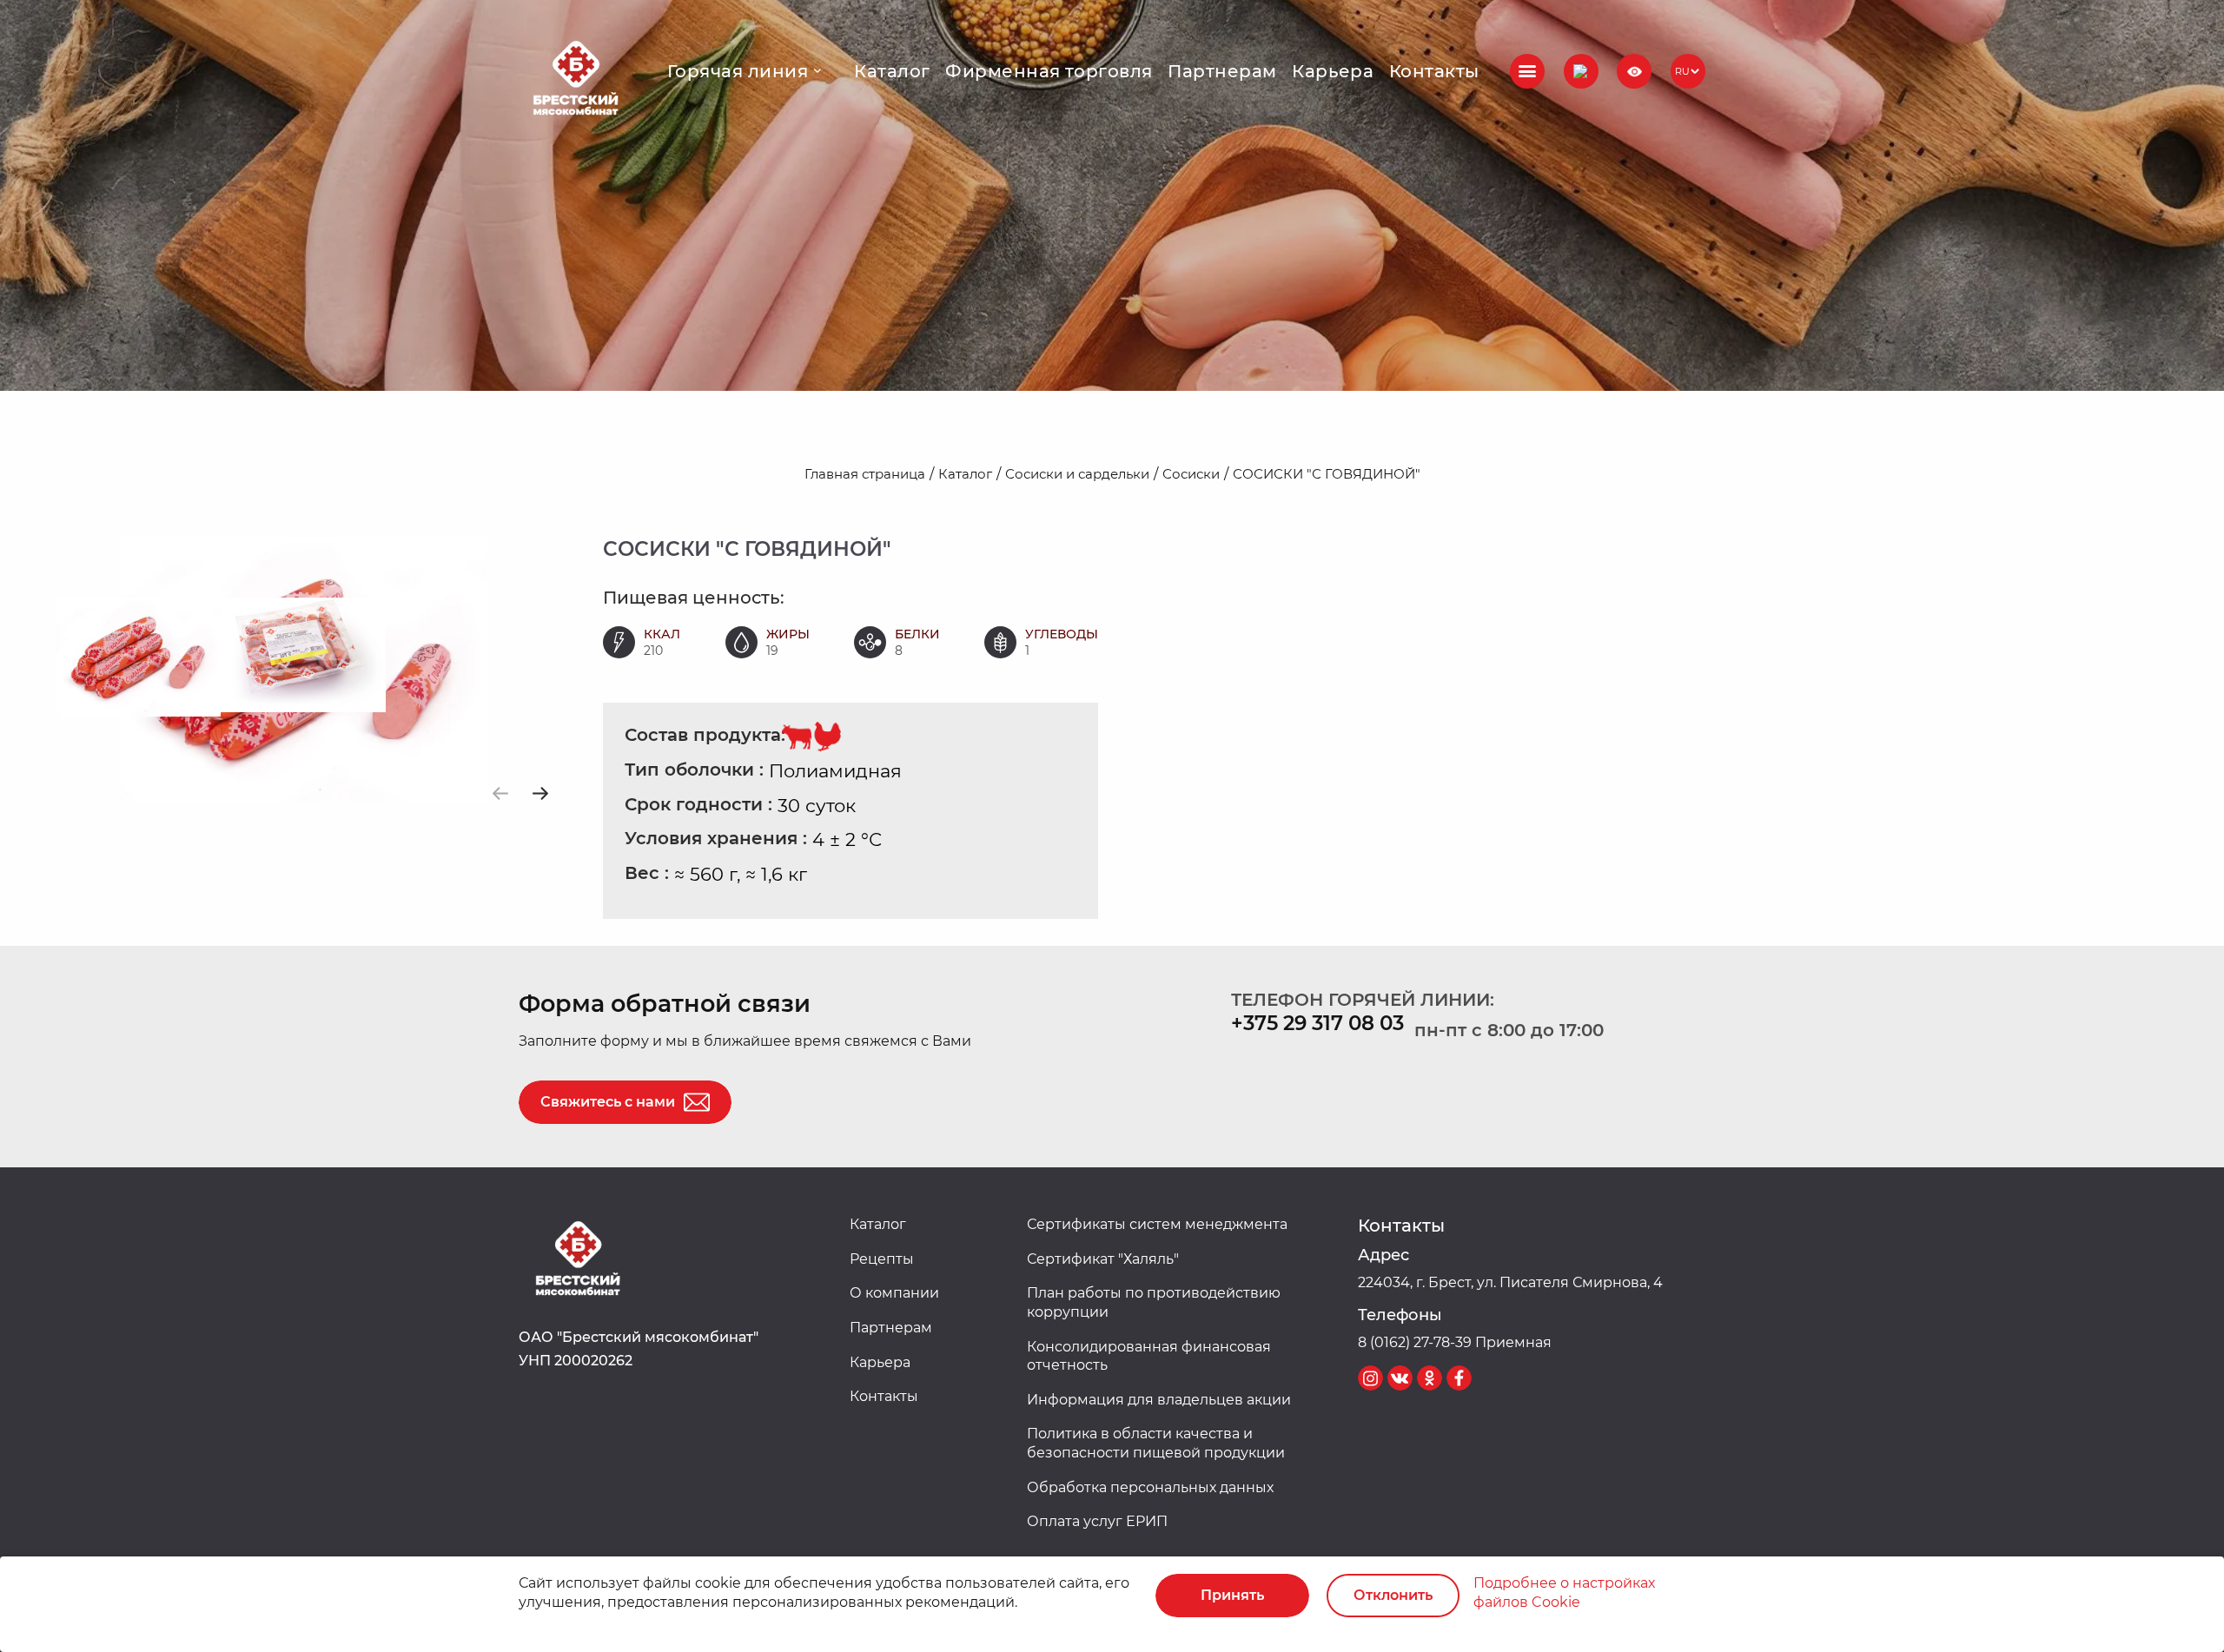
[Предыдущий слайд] (501, 793)
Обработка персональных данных (1150, 1487)
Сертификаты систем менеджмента (1157, 1224)
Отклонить (1393, 1595)
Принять (1232, 1595)
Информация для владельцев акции (1159, 1400)
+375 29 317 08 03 (1317, 1023)
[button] (1581, 71)
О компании (894, 1293)
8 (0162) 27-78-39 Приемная (1455, 1342)
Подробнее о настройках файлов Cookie (1564, 1593)
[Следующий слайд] (540, 793)
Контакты (1434, 71)
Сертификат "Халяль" (1103, 1259)
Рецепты (882, 1259)
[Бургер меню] (1527, 71)
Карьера (1333, 71)
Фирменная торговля (1049, 71)
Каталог (892, 71)
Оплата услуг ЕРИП (1097, 1521)
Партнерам (1222, 71)
